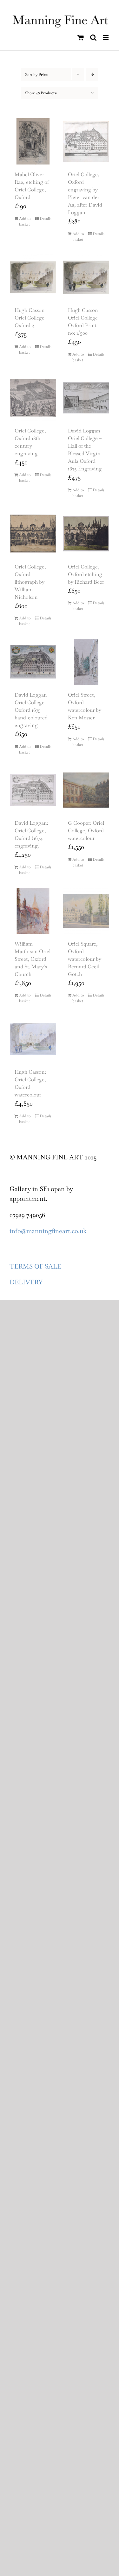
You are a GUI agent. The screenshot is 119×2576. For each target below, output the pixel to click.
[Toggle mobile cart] (81, 37)
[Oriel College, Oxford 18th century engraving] (33, 398)
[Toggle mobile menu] (106, 37)
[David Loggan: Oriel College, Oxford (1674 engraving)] (33, 790)
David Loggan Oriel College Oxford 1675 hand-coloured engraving (31, 710)
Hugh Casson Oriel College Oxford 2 (30, 318)
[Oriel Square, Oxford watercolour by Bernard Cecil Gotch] (86, 911)
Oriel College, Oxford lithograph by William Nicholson (30, 582)
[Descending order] (92, 74)
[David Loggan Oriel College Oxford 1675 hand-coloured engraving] (33, 662)
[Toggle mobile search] (93, 37)
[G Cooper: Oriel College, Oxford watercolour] (86, 790)
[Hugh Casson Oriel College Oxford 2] (33, 277)
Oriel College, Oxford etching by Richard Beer (86, 574)
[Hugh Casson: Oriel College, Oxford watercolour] (33, 1039)
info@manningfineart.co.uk (48, 1231)
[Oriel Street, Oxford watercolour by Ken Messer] (86, 662)
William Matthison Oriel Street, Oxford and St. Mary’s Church (33, 959)
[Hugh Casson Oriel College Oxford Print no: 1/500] (86, 277)
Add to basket (25, 221)
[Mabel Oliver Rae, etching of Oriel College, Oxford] (33, 141)
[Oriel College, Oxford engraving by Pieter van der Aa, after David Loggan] (86, 141)
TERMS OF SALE (35, 1266)
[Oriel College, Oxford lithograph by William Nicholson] (33, 534)
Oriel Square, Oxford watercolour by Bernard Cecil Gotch (85, 959)
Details (46, 219)
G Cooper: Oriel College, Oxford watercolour (86, 831)
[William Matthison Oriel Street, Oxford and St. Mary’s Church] (33, 911)
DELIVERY (26, 1282)
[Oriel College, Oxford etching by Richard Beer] (86, 534)
